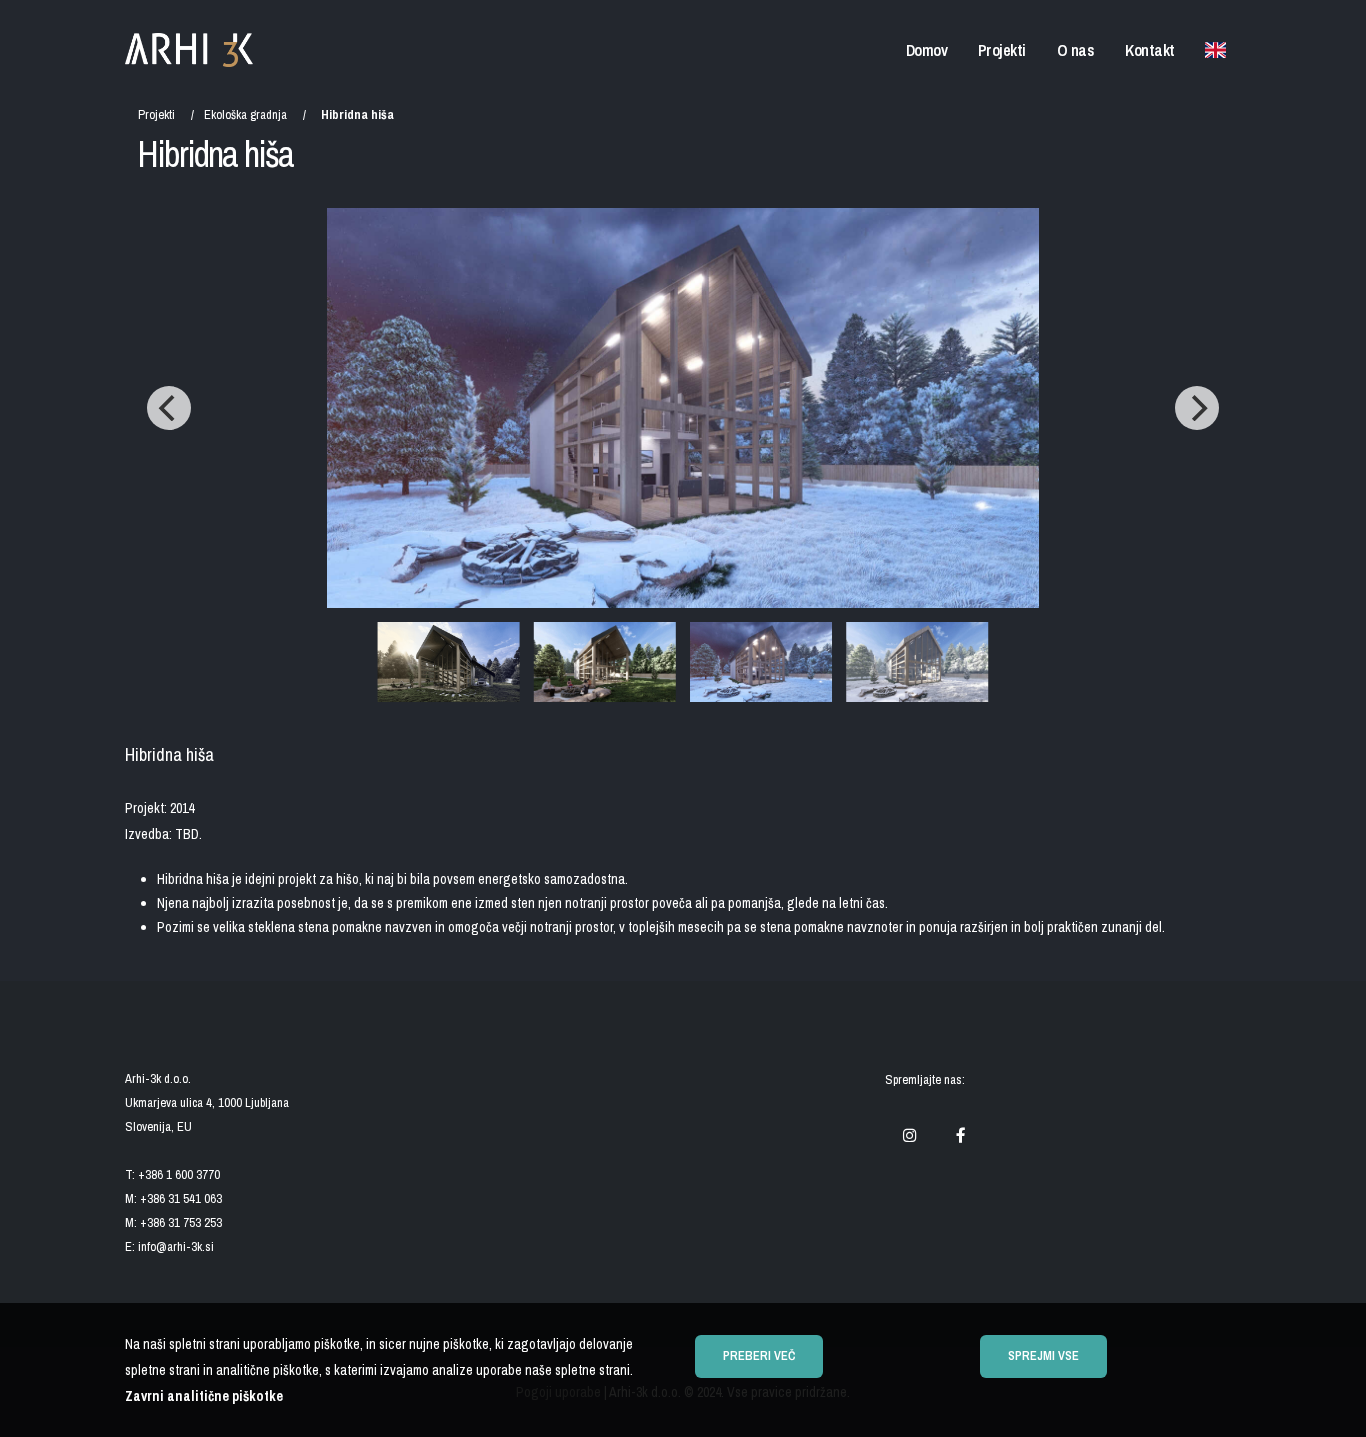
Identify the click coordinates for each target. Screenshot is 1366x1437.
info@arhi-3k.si (176, 1246)
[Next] (1197, 408)
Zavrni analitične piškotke (204, 1396)
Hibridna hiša (357, 114)
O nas (1076, 50)
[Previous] (169, 408)
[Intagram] (909, 1136)
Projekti (1002, 50)
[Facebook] (961, 1136)
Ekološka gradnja (245, 114)
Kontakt (1150, 50)
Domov (927, 50)
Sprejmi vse (1043, 1355)
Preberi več (759, 1355)
